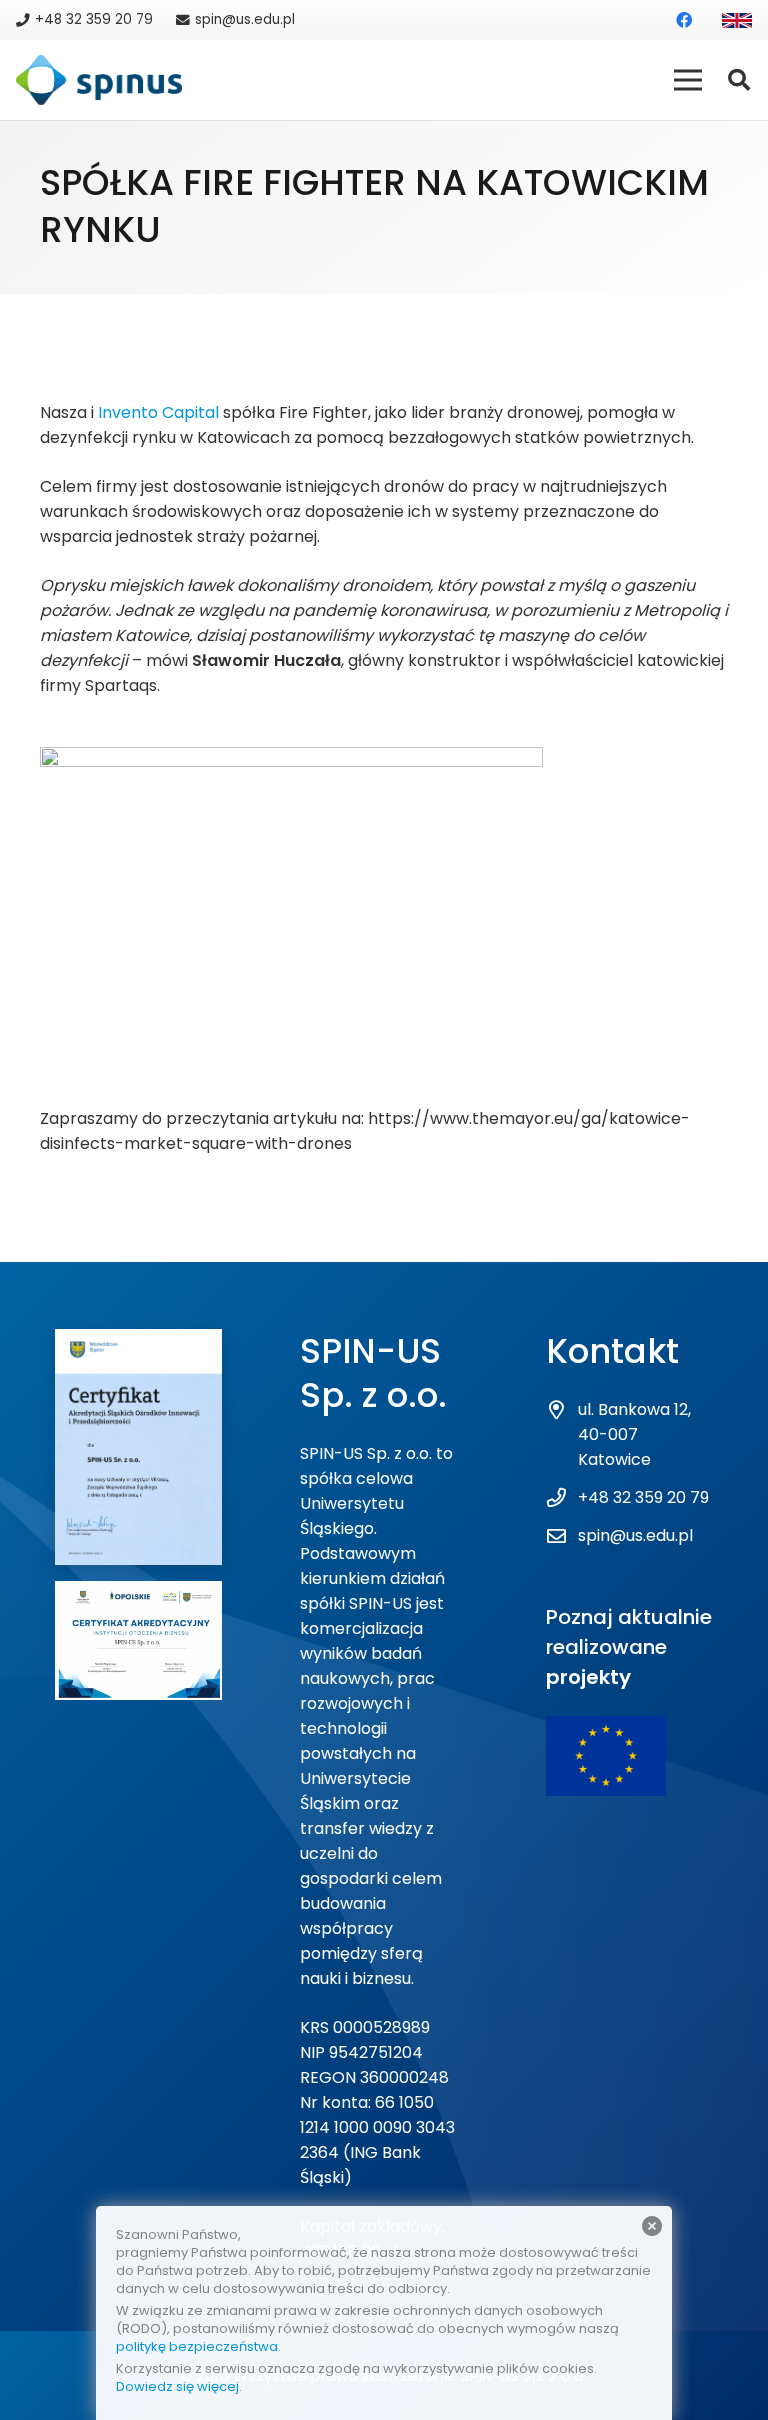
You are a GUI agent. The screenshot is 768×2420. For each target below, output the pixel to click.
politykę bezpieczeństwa (197, 2346)
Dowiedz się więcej (177, 2386)
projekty (588, 1677)
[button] (739, 80)
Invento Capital (158, 412)
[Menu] (688, 80)
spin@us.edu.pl (635, 1535)
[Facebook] (684, 20)
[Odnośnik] (737, 20)
